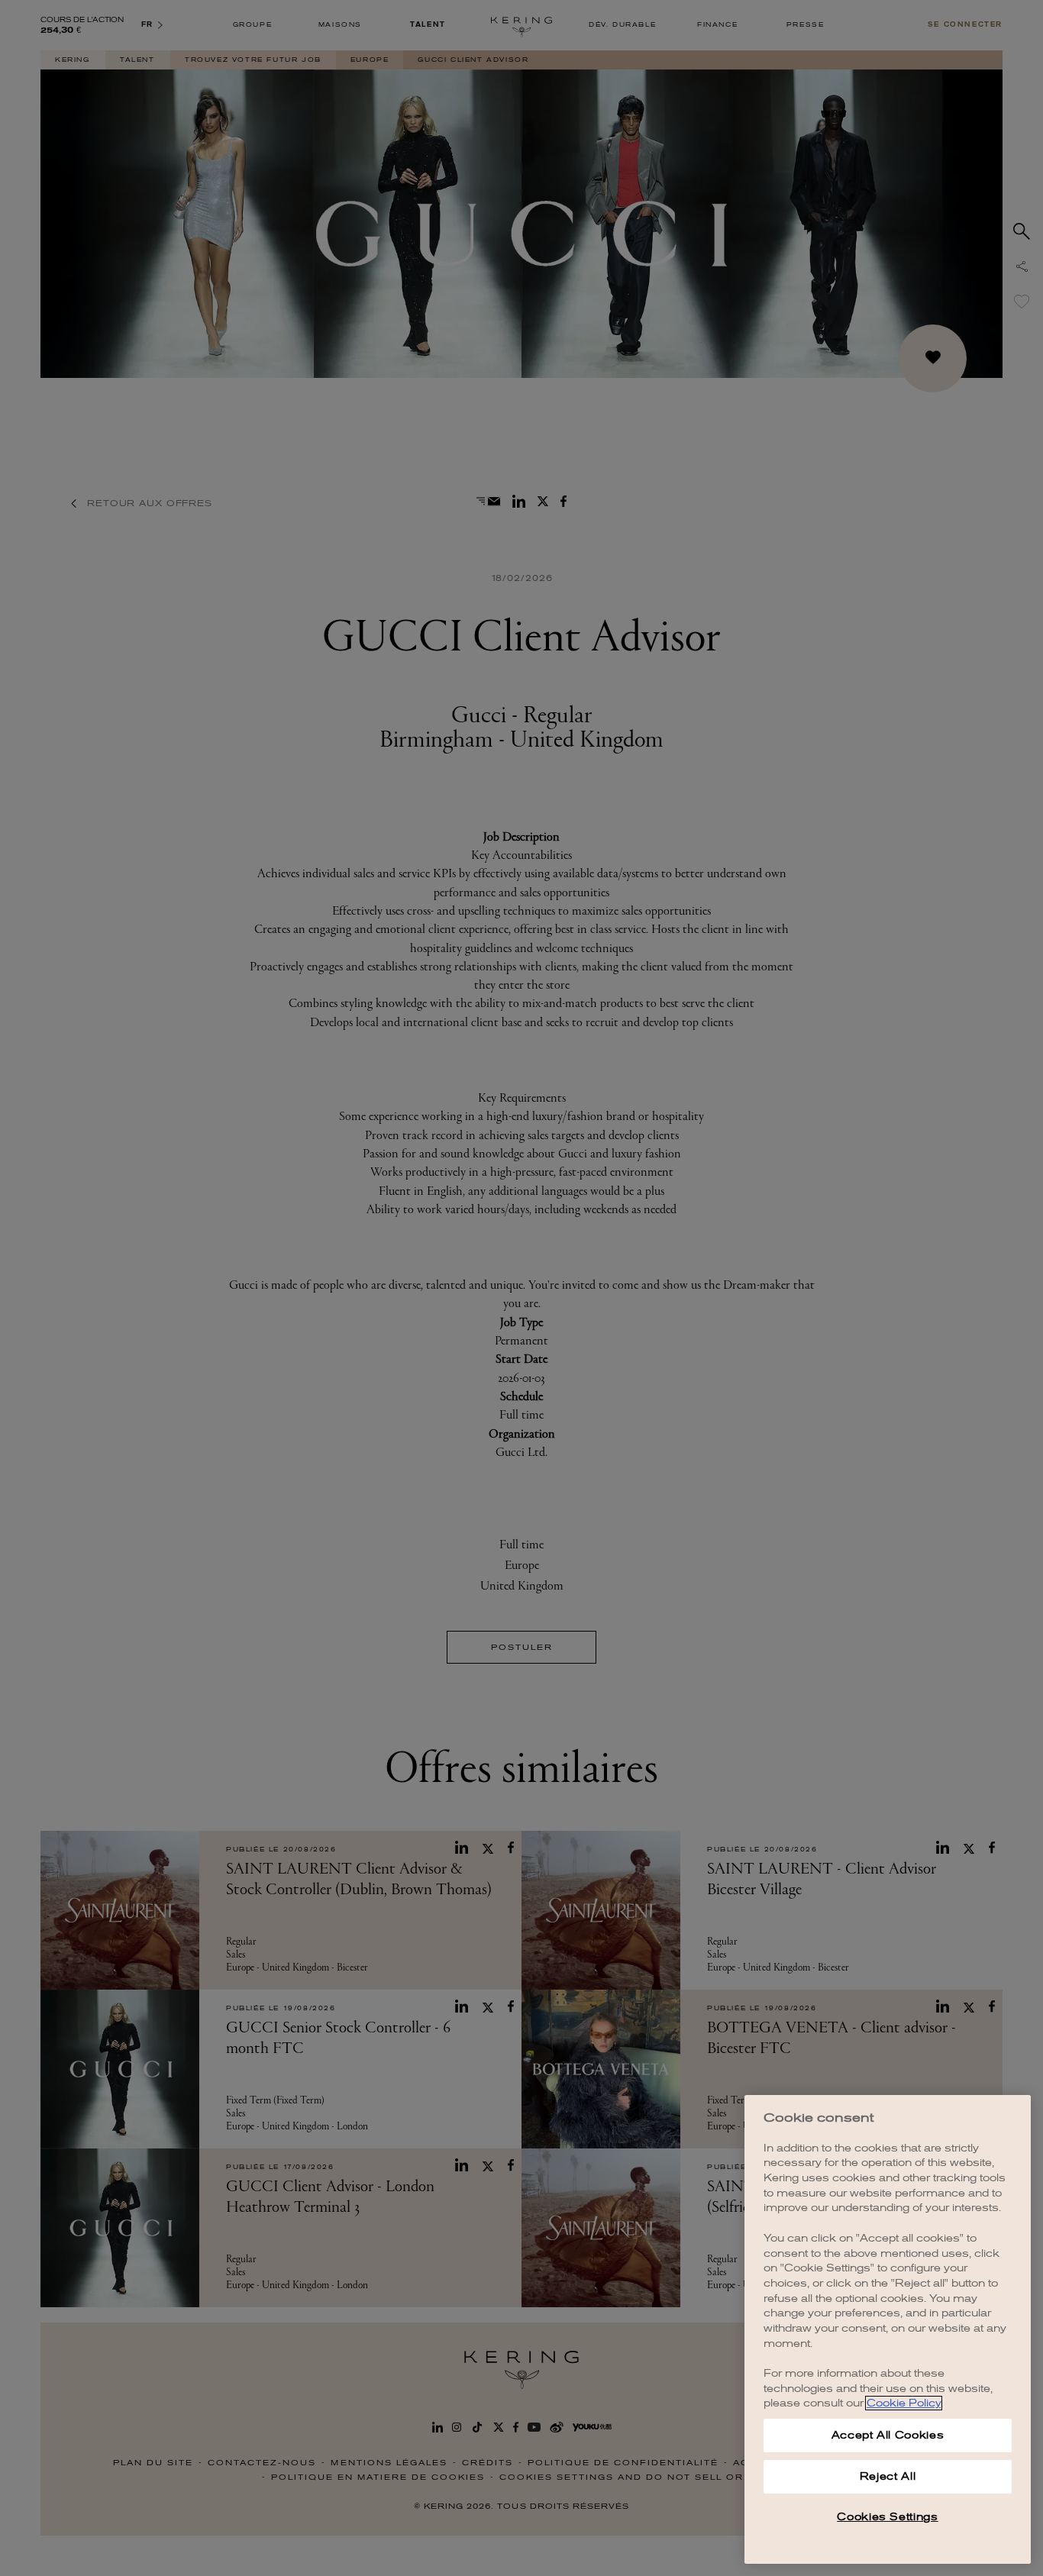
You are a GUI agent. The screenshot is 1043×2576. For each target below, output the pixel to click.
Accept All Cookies (888, 2435)
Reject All (888, 2476)
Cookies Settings (888, 2517)
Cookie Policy (904, 2403)
